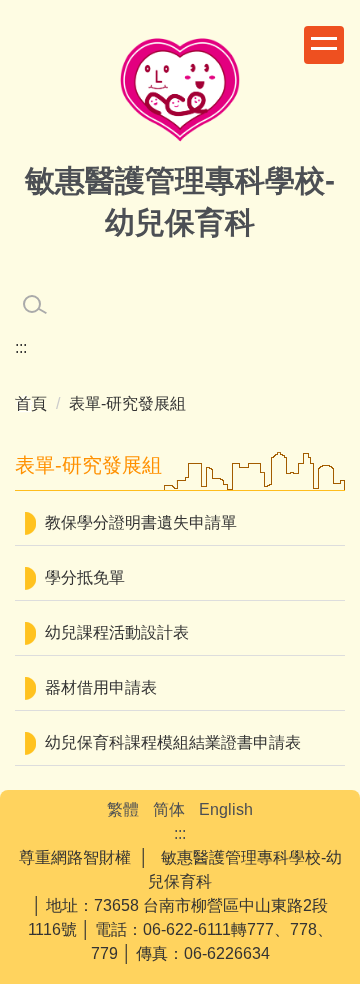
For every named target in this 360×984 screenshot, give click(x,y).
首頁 (31, 403)
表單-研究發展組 (127, 403)
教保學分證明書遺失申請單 (141, 522)
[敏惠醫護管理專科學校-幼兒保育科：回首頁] (180, 92)
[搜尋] (35, 305)
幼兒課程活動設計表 (117, 632)
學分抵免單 (85, 577)
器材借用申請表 (101, 687)
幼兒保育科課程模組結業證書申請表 (173, 742)
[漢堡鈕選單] (324, 45)
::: (21, 347)
